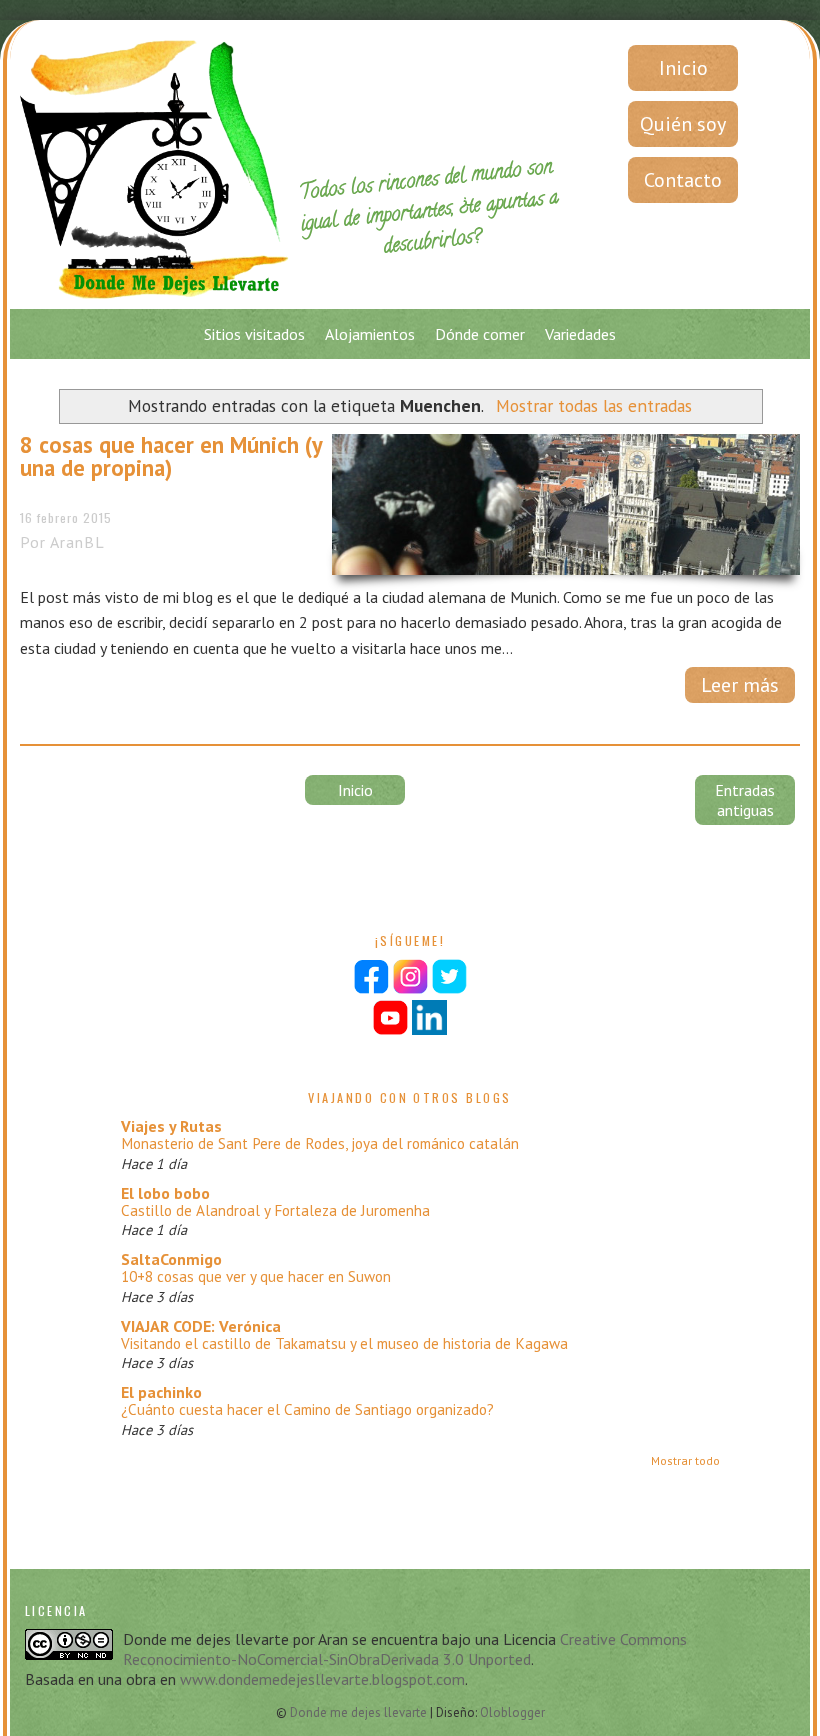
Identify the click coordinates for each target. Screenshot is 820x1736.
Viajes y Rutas (171, 1126)
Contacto (683, 180)
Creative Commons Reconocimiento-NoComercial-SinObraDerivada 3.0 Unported (405, 1649)
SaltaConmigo (171, 1259)
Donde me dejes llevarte (360, 1712)
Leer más (740, 685)
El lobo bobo (165, 1193)
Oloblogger (512, 1712)
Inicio (683, 68)
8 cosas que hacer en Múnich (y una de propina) (171, 456)
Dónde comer (480, 334)
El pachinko (161, 1392)
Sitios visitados (254, 334)
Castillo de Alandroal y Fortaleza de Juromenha (275, 1210)
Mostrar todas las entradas (593, 405)
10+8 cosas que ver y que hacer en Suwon (256, 1276)
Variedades (580, 334)
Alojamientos (370, 334)
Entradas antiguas (745, 800)
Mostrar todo (685, 1460)
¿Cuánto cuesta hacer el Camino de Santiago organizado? (307, 1409)
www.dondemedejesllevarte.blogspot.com (322, 1679)
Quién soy (683, 124)
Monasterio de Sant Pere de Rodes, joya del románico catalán (320, 1143)
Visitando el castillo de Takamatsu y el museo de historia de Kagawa (344, 1343)
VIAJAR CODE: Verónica (201, 1326)
